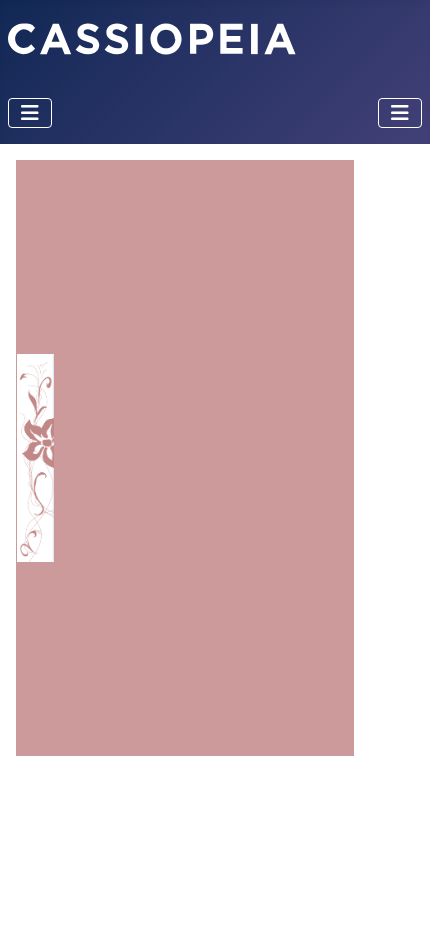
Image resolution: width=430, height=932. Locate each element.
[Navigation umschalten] (30, 113)
